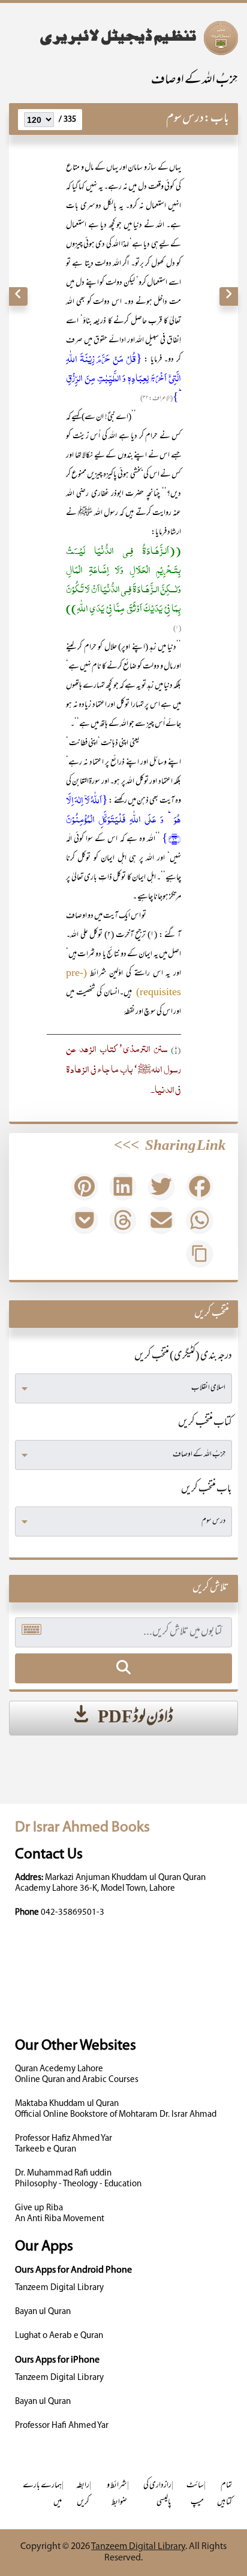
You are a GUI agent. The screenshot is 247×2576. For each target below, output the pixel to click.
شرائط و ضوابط (117, 2494)
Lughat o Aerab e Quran (59, 2336)
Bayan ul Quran (43, 2312)
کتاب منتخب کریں (205, 1423)
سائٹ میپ (195, 2494)
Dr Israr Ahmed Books (82, 1828)
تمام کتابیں (225, 2494)
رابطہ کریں (83, 2494)
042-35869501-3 (73, 1913)
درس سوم (185, 119)
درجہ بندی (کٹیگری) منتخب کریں (183, 1357)
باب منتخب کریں (207, 1490)
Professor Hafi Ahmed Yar (62, 2426)
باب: (216, 119)
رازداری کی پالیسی (157, 2494)
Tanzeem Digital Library (59, 2288)
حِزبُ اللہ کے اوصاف (195, 81)
